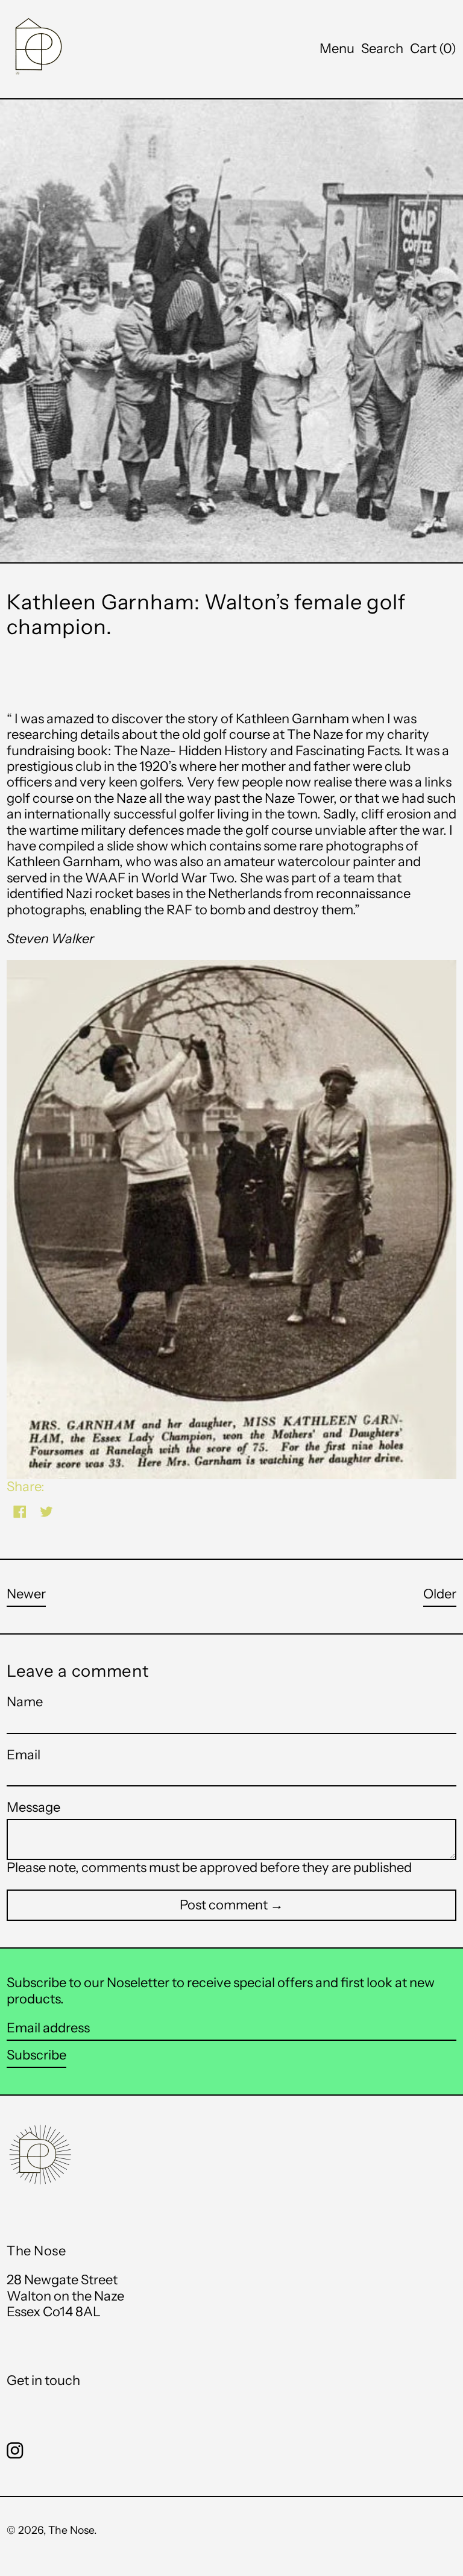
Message (33, 1808)
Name (25, 1702)
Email (24, 1755)
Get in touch (43, 2380)
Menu (337, 49)
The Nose (71, 2530)
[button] (382, 49)
